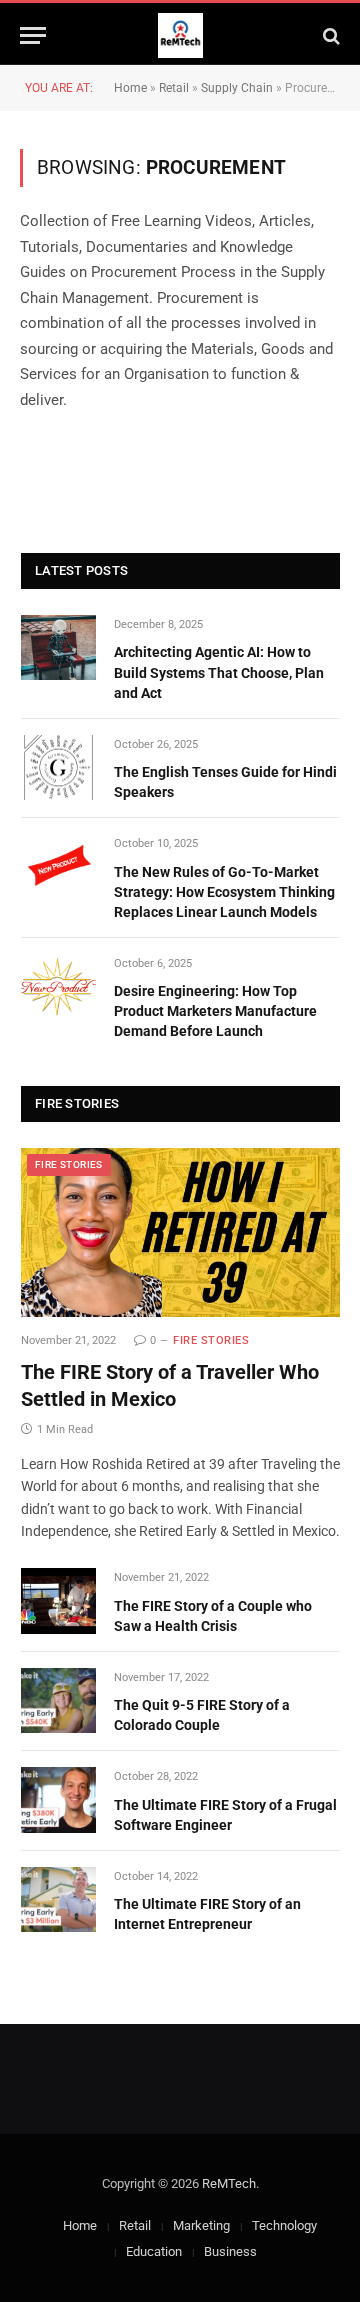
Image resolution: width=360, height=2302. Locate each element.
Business (230, 2251)
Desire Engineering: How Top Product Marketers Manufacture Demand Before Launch (215, 1011)
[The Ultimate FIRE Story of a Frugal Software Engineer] (58, 1799)
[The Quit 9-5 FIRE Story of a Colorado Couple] (58, 1700)
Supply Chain (237, 88)
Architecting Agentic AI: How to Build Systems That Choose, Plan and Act (219, 672)
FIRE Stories (69, 1164)
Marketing (201, 2225)
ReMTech (229, 2183)
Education (154, 2251)
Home (130, 88)
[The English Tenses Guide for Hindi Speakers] (58, 767)
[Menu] (33, 35)
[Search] (329, 35)
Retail (174, 88)
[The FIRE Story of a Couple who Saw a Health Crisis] (58, 1600)
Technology (284, 2225)
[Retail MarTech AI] (180, 35)
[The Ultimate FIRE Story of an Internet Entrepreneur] (58, 1899)
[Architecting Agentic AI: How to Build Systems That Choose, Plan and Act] (58, 647)
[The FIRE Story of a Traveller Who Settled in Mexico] (180, 1233)
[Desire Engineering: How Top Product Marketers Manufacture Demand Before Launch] (58, 986)
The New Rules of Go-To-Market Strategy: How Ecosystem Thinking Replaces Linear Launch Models (224, 892)
